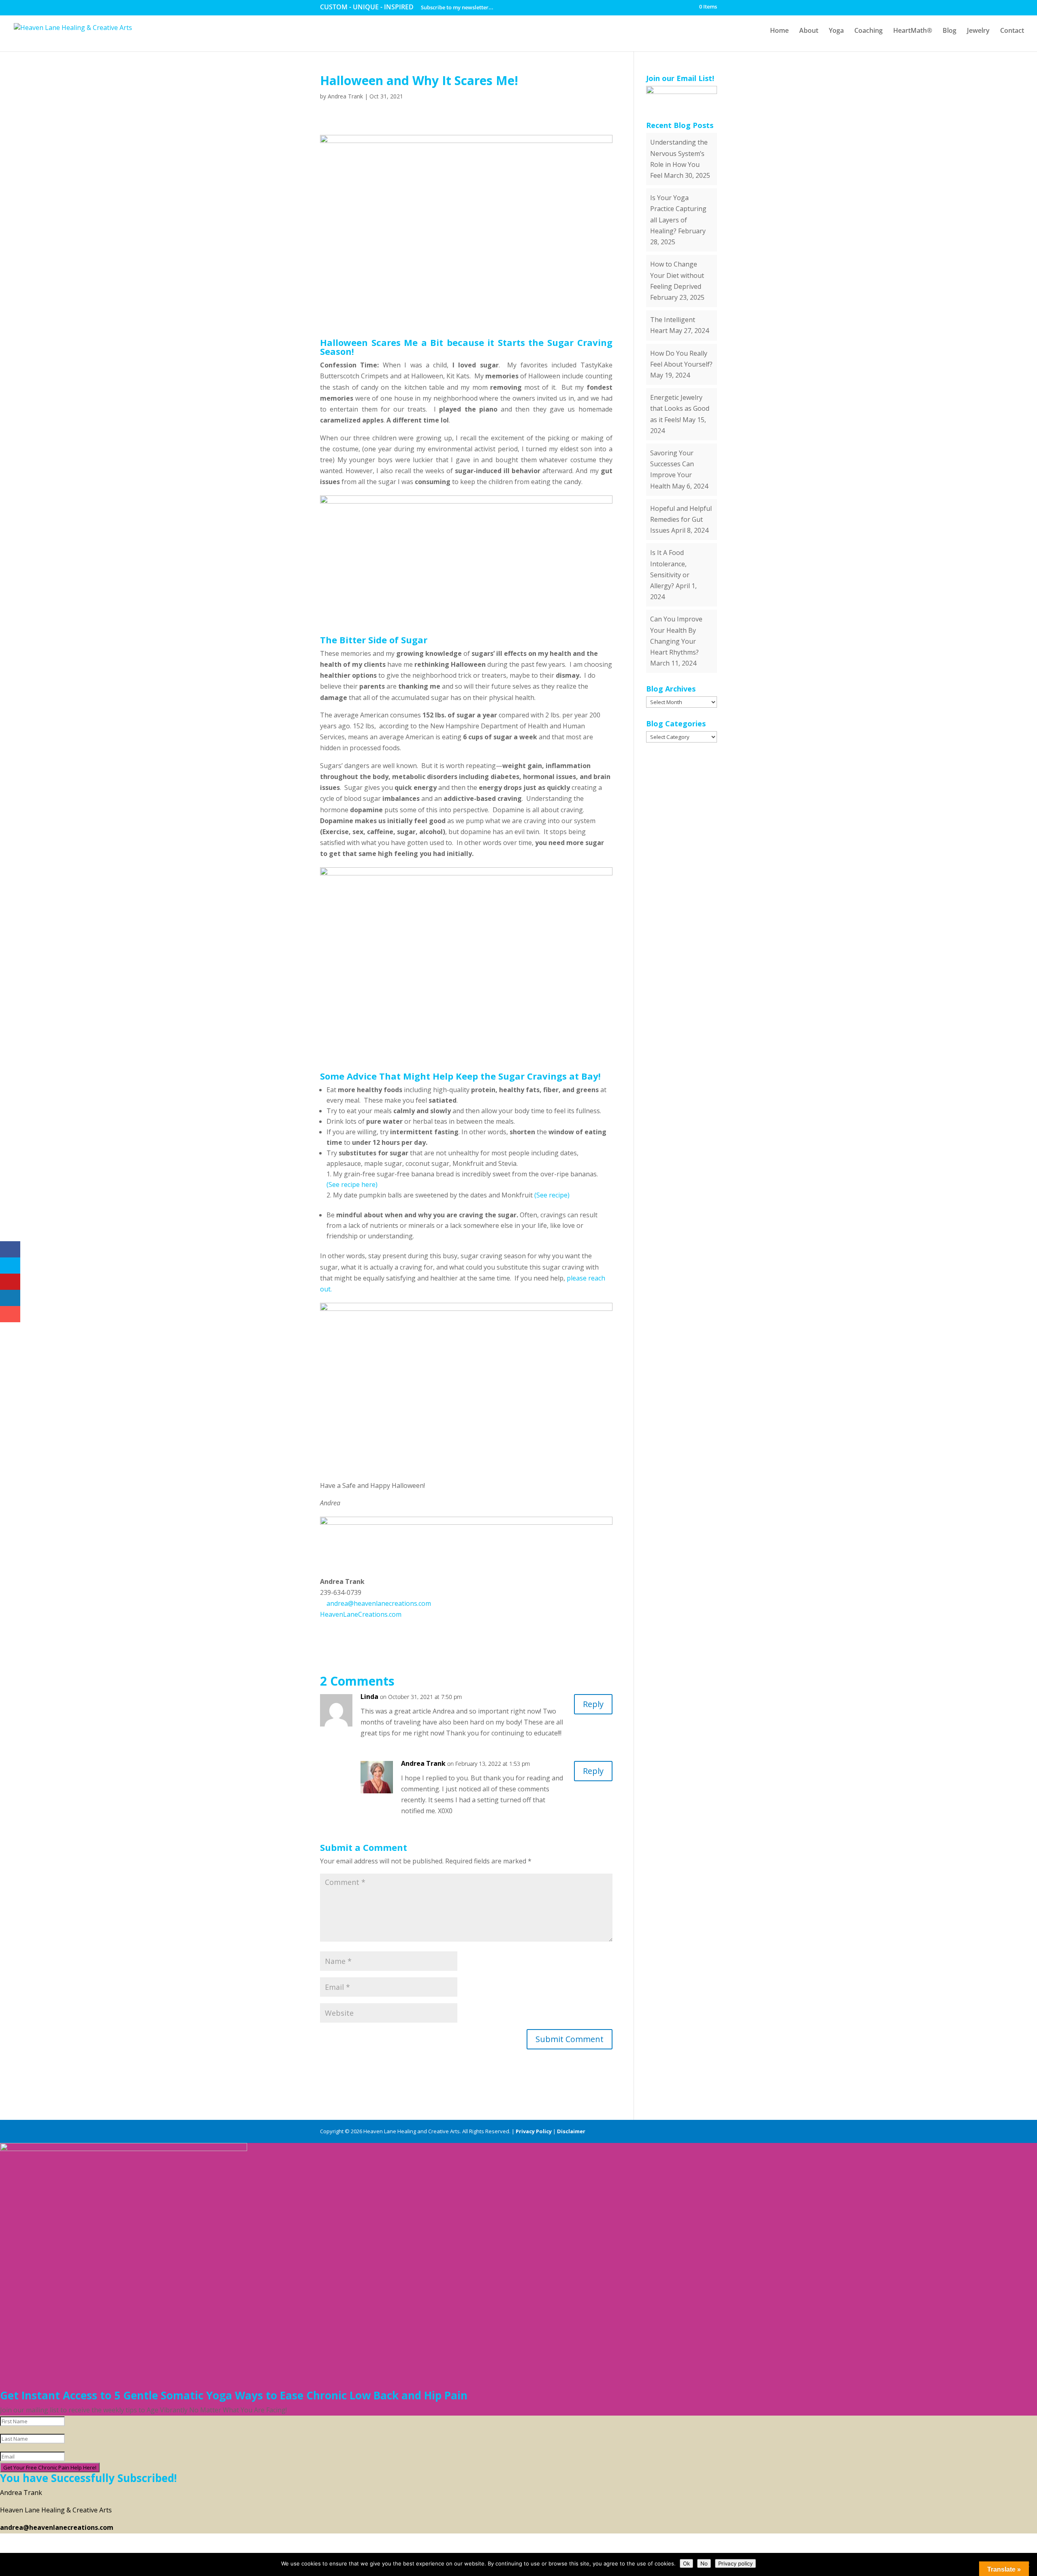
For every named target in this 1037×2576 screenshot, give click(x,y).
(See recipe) (552, 1195)
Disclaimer (571, 2131)
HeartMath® (913, 31)
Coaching (868, 31)
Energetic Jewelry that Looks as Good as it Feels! (680, 408)
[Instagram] (713, 2131)
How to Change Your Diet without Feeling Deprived (677, 275)
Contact (1012, 31)
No (704, 2563)
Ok (686, 2563)
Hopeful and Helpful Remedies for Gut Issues (681, 519)
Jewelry (978, 31)
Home (779, 31)
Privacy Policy (534, 2131)
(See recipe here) (352, 1184)
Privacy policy (735, 2563)
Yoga (836, 31)
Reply (593, 1704)
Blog (950, 31)
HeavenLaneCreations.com (361, 1614)
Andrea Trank (345, 96)
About (809, 31)
